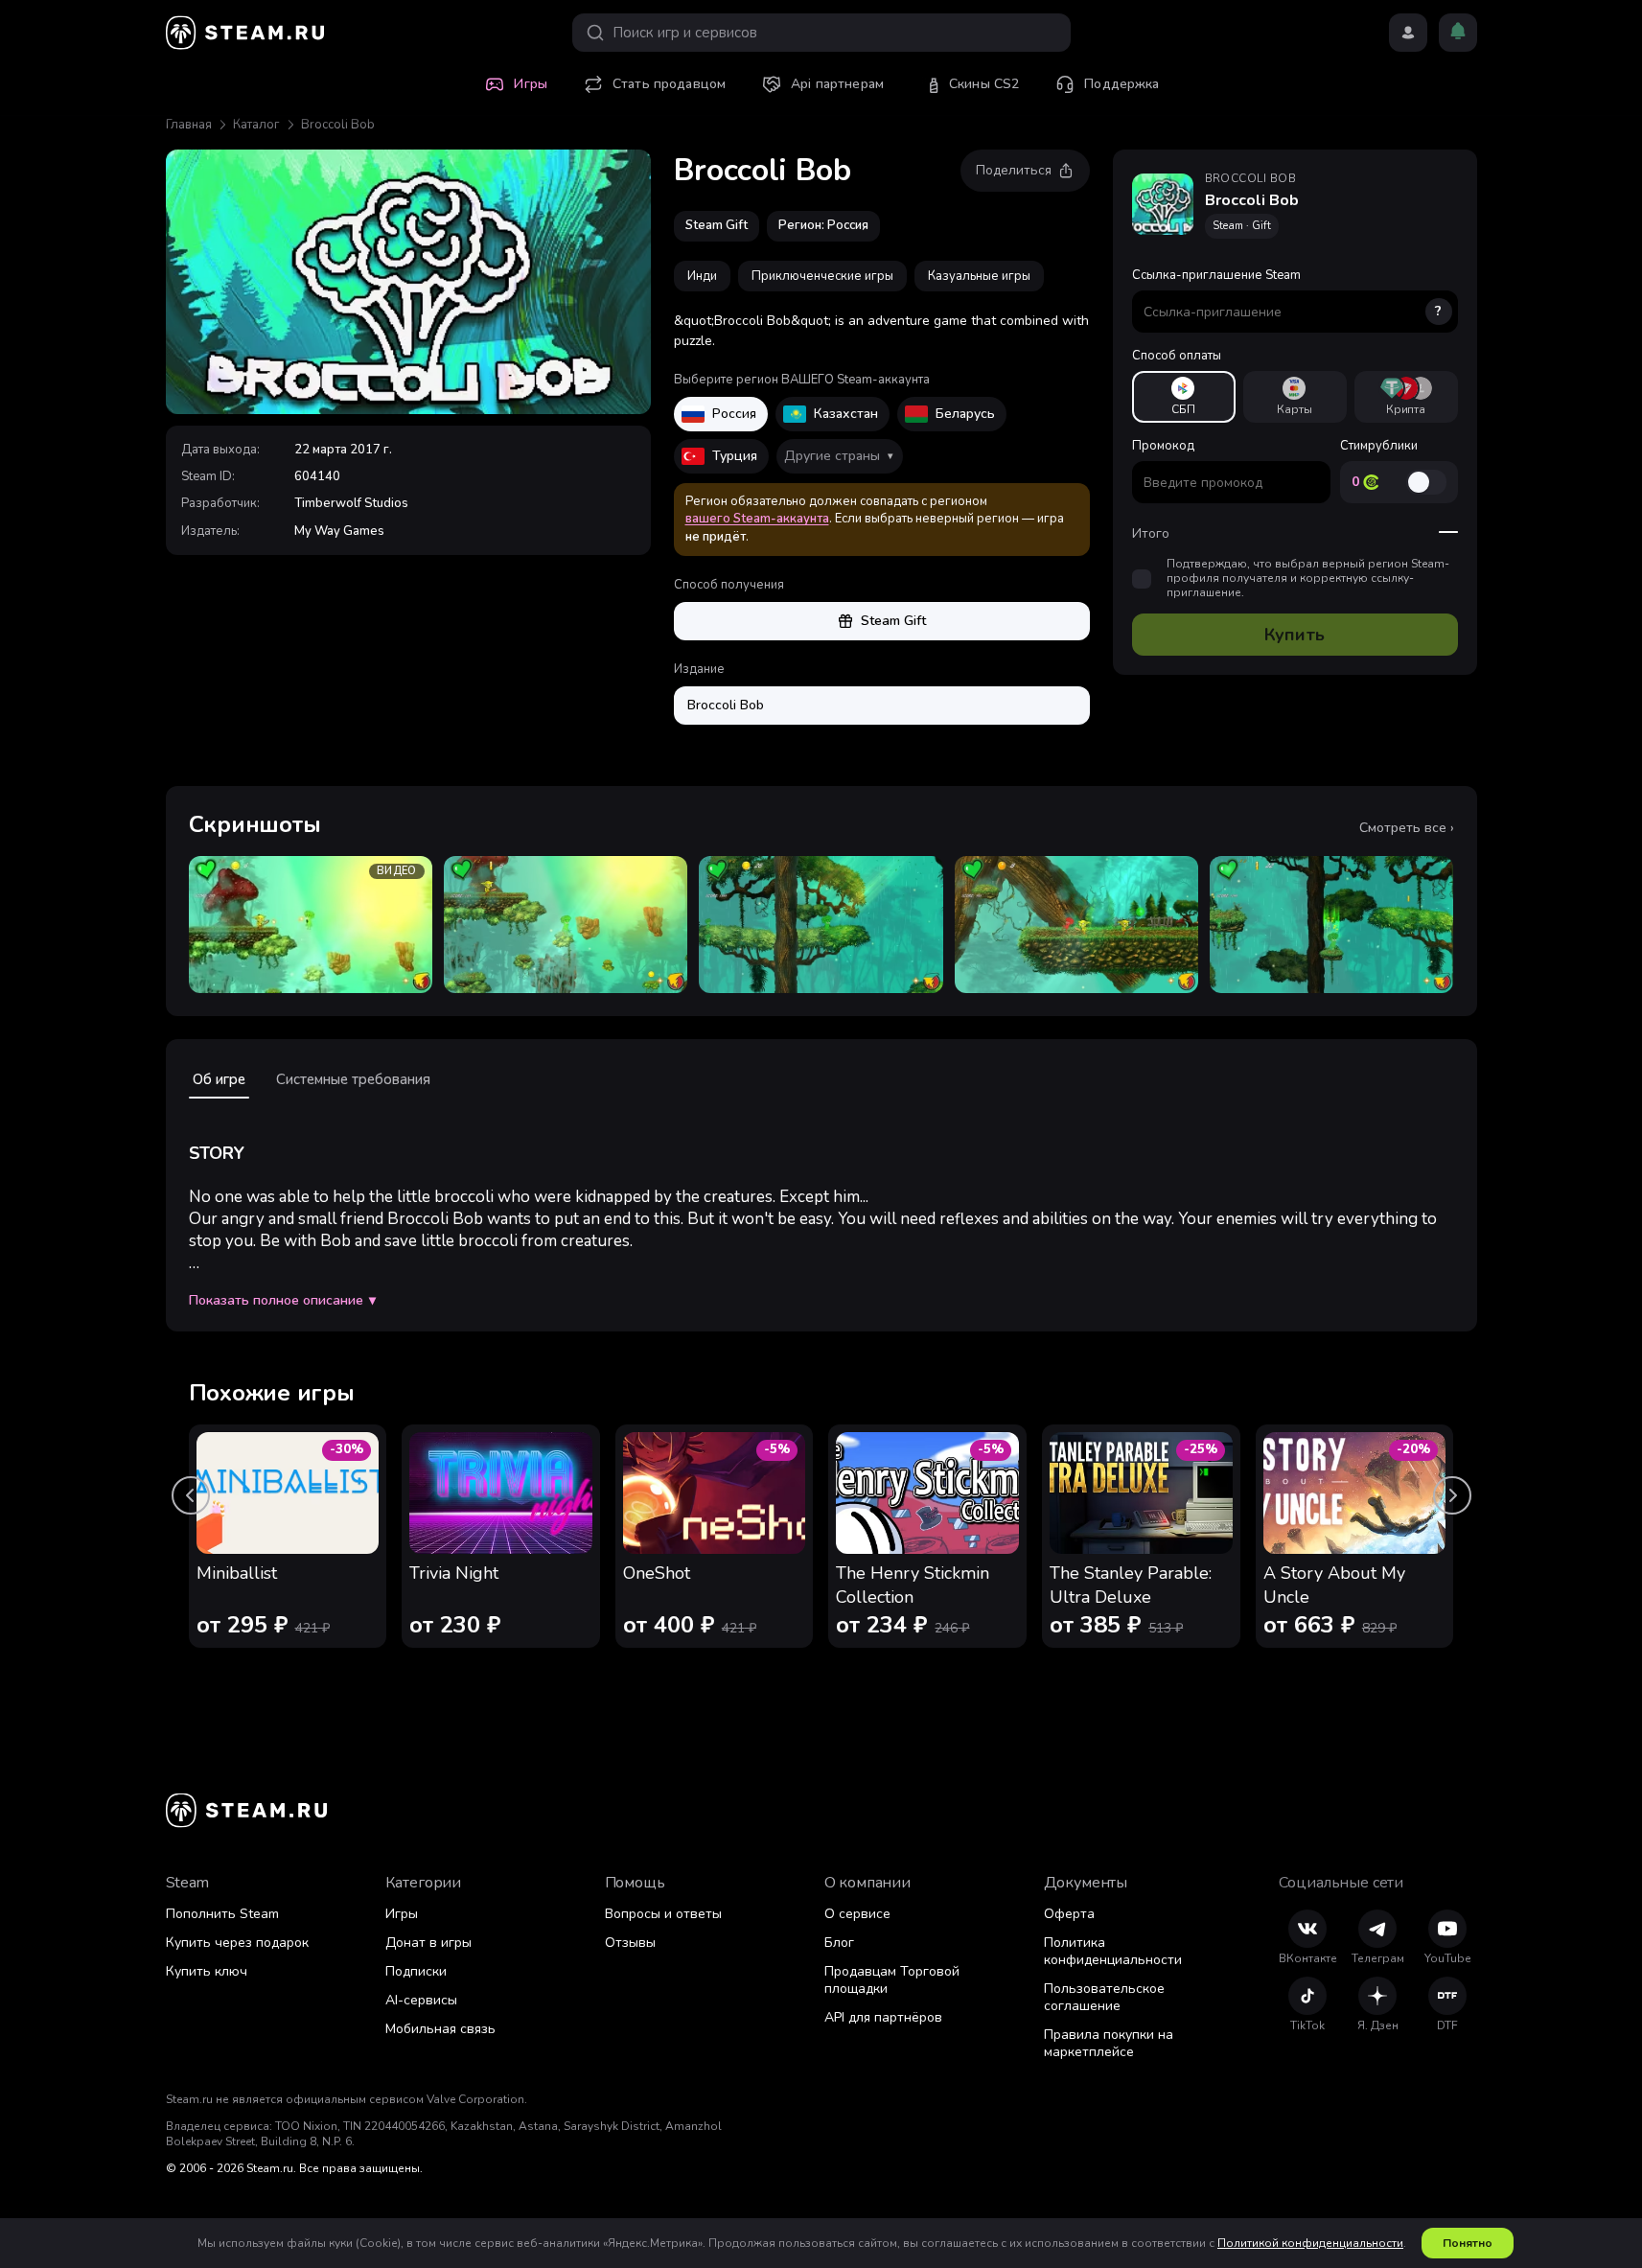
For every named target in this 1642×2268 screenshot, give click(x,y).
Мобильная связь (440, 2029)
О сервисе (857, 1914)
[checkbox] (1142, 579)
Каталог (256, 125)
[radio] (1184, 397)
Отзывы (630, 1943)
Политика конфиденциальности (1113, 1951)
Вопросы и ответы (663, 1914)
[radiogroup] (1295, 397)
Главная (189, 125)
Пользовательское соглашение (1104, 1997)
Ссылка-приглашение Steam (1287, 293)
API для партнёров (883, 2017)
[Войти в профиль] (1408, 33)
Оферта (1069, 1914)
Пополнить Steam (222, 1914)
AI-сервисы (421, 2000)
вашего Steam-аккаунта (757, 519)
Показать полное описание (282, 1301)
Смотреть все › (1407, 828)
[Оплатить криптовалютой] (1406, 397)
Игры (402, 1914)
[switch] (1426, 482)
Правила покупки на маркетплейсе (1109, 2043)
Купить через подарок (237, 1943)
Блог (839, 1943)
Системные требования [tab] (353, 1079)
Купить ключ (207, 1971)
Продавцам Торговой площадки (892, 1980)
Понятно (1468, 2243)
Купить (1295, 635)
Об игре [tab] (219, 1079)
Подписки (416, 1971)
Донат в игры (428, 1943)
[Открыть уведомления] (1458, 33)
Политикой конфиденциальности (1310, 2243)
